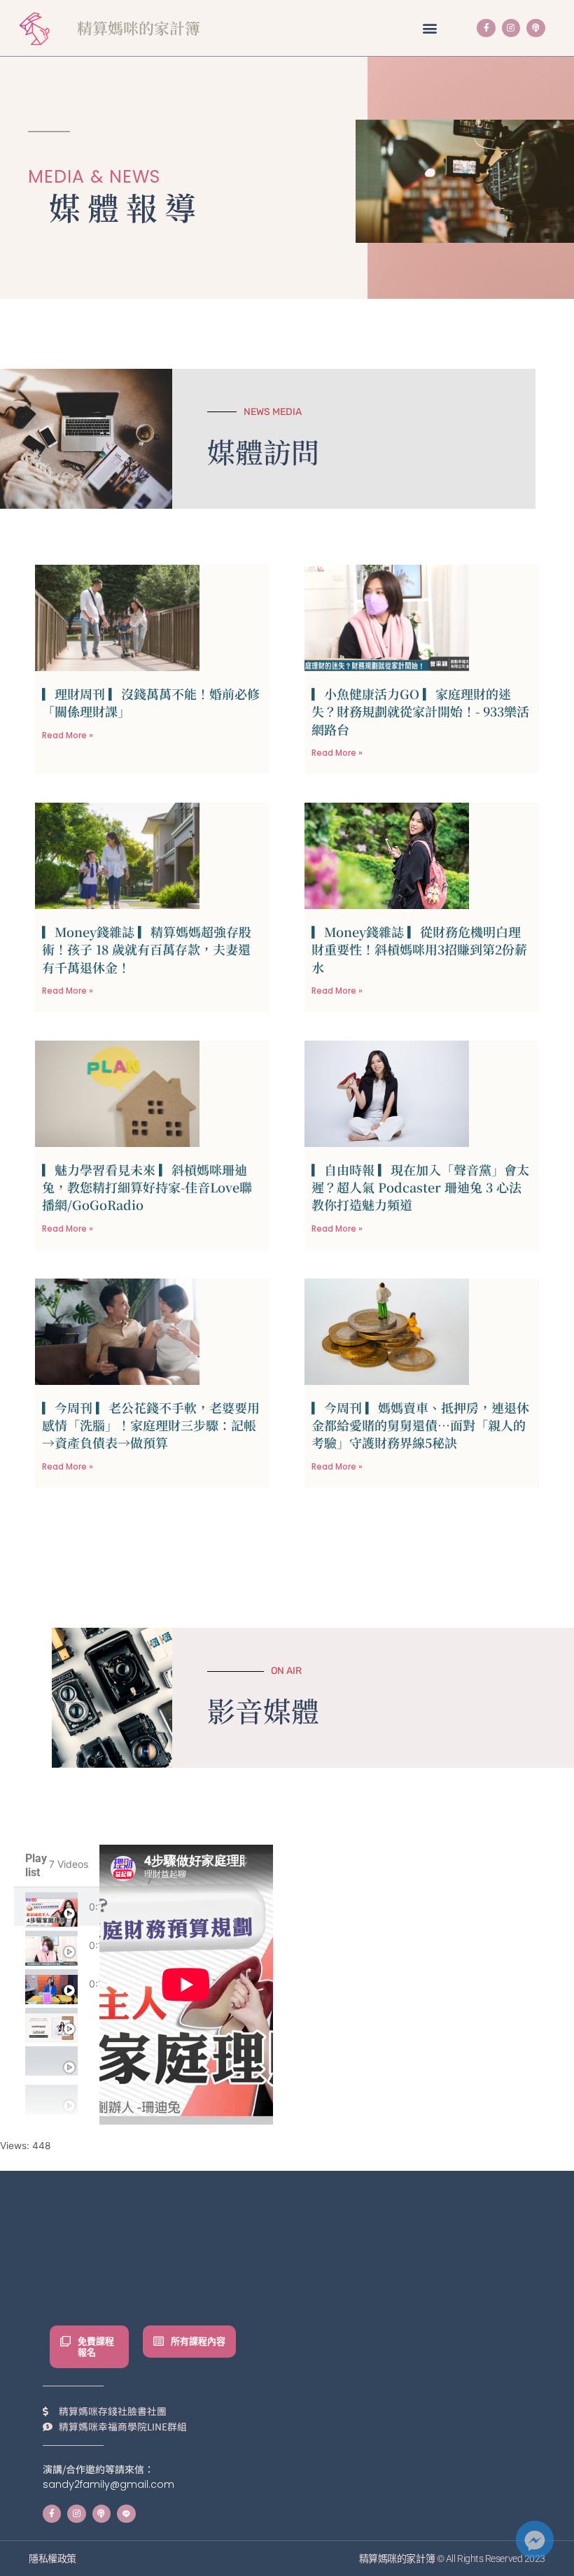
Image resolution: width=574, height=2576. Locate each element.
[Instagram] (511, 28)
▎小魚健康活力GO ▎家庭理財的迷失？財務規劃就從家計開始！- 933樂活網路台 (420, 711)
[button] (429, 28)
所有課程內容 (198, 2341)
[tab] (57, 1907)
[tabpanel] (186, 1985)
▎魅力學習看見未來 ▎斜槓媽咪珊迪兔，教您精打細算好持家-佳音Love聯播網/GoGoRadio (147, 1187)
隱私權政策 (52, 2559)
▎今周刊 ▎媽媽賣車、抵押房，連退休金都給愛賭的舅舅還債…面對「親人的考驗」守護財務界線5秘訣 (420, 1425)
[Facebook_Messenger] (535, 2540)
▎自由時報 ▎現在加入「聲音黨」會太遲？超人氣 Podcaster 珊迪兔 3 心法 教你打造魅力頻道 (420, 1187)
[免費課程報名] (65, 2341)
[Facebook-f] (486, 28)
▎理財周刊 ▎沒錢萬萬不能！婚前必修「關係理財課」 (151, 702)
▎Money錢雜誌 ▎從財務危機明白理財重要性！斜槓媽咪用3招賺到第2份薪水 (419, 949)
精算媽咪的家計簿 (139, 28)
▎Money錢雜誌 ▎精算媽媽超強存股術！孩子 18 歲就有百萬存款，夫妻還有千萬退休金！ (147, 949)
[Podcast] (535, 28)
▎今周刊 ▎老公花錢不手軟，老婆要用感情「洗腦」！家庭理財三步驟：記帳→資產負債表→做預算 (151, 1425)
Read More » (68, 735)
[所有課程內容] (159, 2341)
